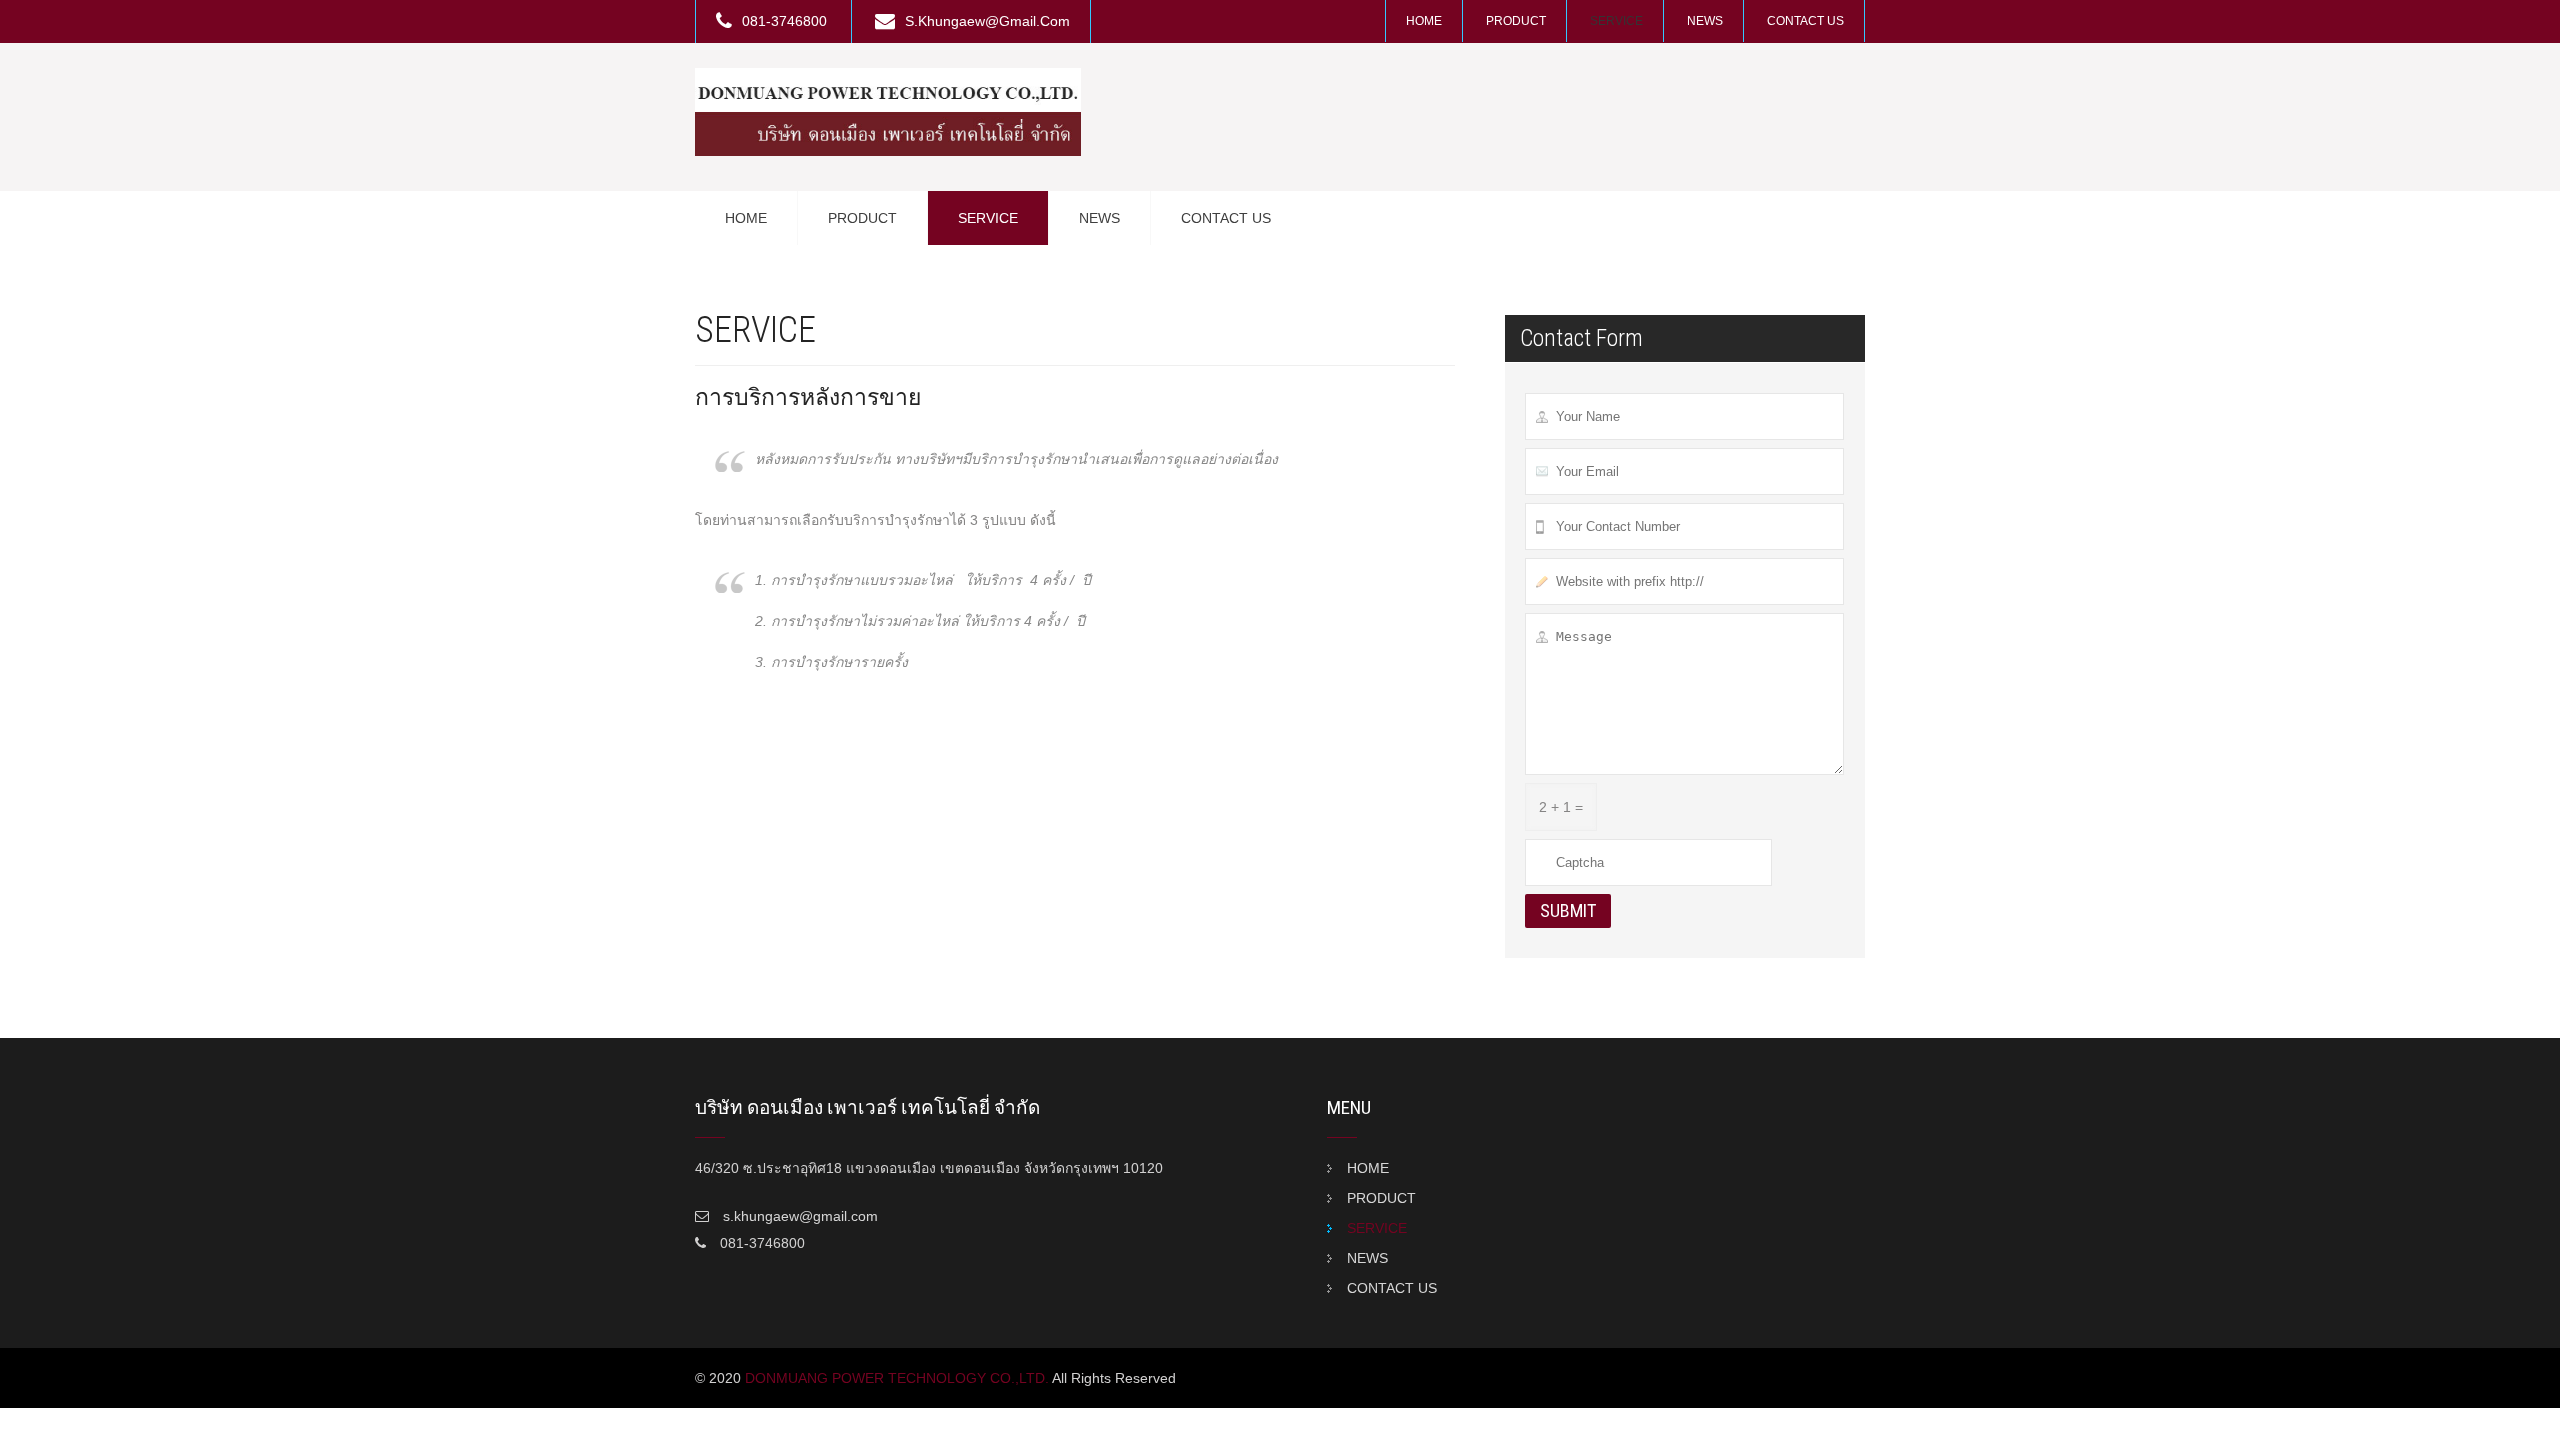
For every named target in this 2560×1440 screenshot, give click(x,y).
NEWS (1705, 21)
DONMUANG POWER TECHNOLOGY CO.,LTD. (897, 1378)
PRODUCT (1516, 21)
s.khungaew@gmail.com (987, 21)
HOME (1424, 21)
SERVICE (1616, 21)
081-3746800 (786, 21)
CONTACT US (1805, 21)
